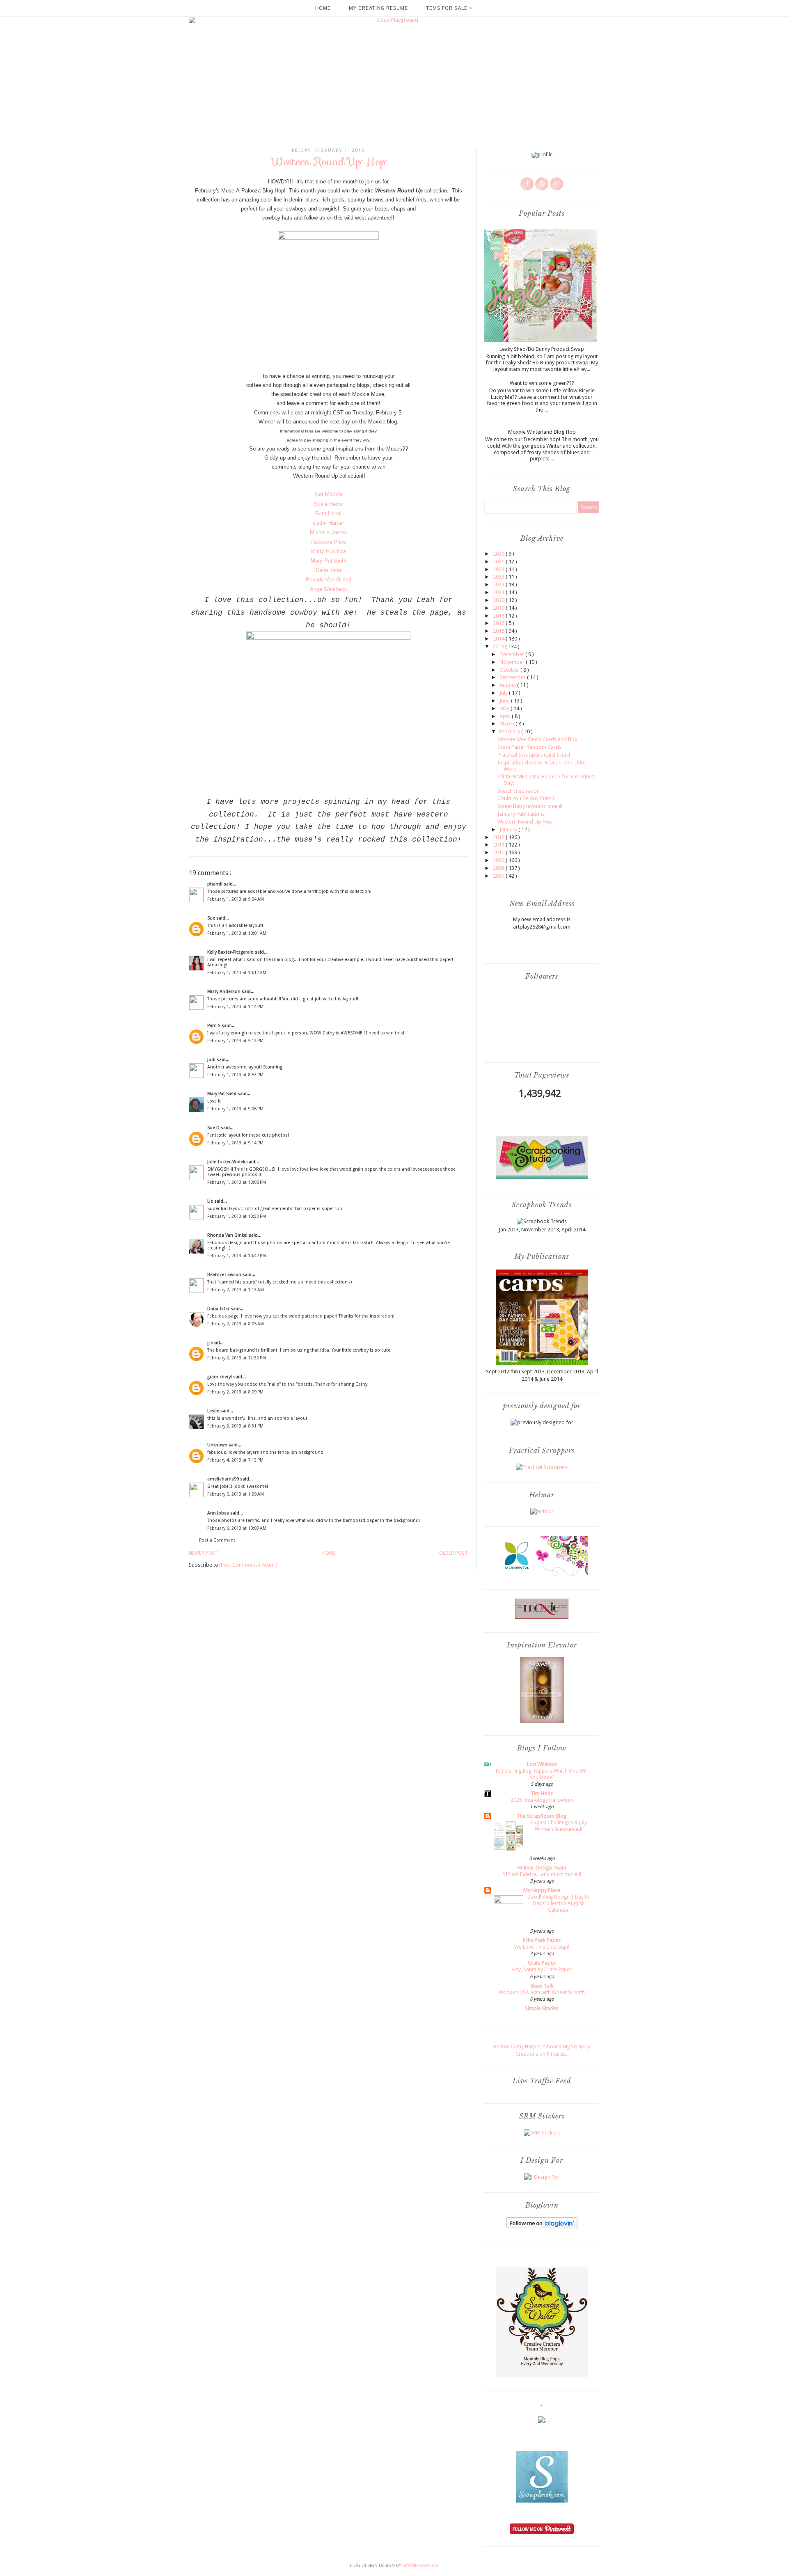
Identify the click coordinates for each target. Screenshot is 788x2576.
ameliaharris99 (224, 1479)
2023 (499, 577)
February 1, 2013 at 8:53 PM (235, 1075)
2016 (499, 623)
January (509, 829)
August (508, 685)
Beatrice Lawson (225, 1275)
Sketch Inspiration (519, 791)
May (505, 708)
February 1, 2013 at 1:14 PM (235, 1007)
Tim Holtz (542, 1793)
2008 (499, 868)
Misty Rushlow (329, 551)
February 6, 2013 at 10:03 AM (237, 1528)
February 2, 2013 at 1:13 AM (236, 1290)
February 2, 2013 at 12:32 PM (237, 1358)
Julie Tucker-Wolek (227, 1162)
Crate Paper (542, 1963)
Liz (211, 1201)
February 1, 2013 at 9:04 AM (236, 899)
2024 (499, 569)
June (505, 701)
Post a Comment (217, 1540)
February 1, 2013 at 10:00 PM (237, 1182)
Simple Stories (542, 2008)
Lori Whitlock (542, 1764)
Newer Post (204, 1553)
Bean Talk (542, 1986)
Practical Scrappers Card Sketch (535, 755)
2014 (499, 639)
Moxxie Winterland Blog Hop (542, 432)
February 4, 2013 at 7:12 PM (235, 1460)
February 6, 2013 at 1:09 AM (236, 1494)
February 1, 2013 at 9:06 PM (235, 1109)
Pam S (214, 1026)
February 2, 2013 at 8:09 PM (235, 1392)
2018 (499, 616)
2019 (499, 608)
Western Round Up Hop (525, 822)
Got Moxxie (329, 494)
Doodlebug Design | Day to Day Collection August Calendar (559, 1903)
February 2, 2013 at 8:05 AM (236, 1324)
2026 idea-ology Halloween (542, 1800)
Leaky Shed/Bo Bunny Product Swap (542, 349)
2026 (499, 554)
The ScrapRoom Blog (542, 1816)
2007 (499, 876)
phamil (215, 884)
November (513, 662)
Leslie (214, 1411)
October (510, 670)
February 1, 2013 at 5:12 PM (235, 1041)
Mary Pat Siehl (222, 1094)
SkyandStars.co (420, 2566)
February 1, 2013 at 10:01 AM (237, 933)
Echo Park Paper (542, 1940)
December (512, 654)
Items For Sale (447, 8)
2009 (499, 860)
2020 (499, 600)
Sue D (214, 1128)
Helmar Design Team (542, 1868)
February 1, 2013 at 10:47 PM (237, 1256)
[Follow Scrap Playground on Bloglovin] (542, 2227)
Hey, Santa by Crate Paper (542, 1970)
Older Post (454, 1553)
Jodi (212, 1060)
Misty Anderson (224, 992)
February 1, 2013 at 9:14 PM (235, 1143)
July (504, 693)
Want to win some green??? (542, 383)
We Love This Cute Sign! (542, 1947)
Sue (212, 918)
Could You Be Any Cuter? (526, 798)
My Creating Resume (378, 8)
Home (323, 8)
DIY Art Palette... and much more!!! (542, 1874)
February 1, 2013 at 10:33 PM (237, 1216)
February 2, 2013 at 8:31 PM (235, 1426)
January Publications (521, 814)
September (513, 677)
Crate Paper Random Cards (529, 747)
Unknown (218, 1445)
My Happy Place (542, 1890)
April (506, 716)
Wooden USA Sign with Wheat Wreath (542, 1993)
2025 (499, 562)
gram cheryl (220, 1377)
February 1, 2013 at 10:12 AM (237, 973)
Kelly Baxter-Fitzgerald (231, 952)
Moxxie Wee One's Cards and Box (537, 739)
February (510, 731)
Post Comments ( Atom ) (249, 1565)
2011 (499, 845)
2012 (499, 837)
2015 (499, 631)
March (507, 724)
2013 (499, 646)
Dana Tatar (219, 1309)
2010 (499, 852)
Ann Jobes (219, 1513)
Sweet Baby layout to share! (530, 806)
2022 (499, 585)
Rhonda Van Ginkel (228, 1235)
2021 (499, 592)
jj (209, 1343)
